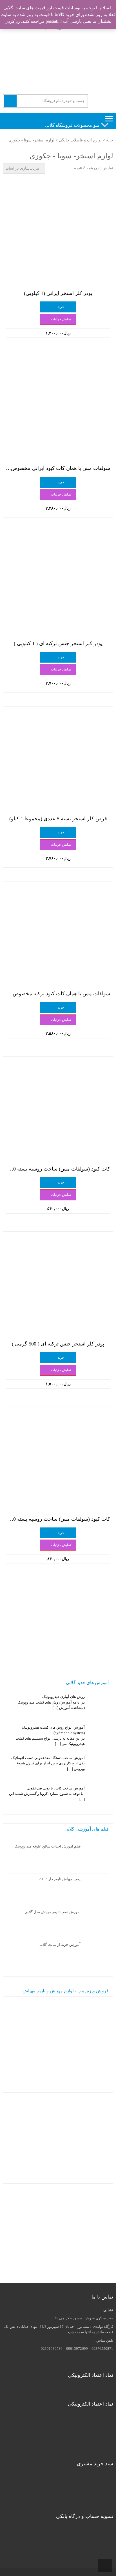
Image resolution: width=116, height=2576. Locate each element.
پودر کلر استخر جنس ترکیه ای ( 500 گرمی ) (58, 1344)
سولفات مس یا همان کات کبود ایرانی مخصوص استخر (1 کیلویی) (58, 468)
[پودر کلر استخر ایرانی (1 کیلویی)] (58, 236)
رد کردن (12, 21)
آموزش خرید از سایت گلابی (60, 1945)
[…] (55, 1708)
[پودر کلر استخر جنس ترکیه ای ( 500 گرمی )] (58, 1287)
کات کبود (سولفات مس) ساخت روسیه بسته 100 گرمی (58, 1169)
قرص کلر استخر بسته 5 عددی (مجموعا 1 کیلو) (58, 819)
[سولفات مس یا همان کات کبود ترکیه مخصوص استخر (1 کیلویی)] (58, 936)
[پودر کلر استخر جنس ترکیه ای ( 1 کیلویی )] (58, 586)
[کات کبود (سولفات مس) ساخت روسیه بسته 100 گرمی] (58, 1112)
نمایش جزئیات (61, 319)
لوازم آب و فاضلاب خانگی (80, 140)
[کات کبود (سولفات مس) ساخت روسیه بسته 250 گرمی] (58, 1462)
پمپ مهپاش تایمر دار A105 (60, 1879)
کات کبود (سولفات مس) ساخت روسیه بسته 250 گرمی (58, 1519)
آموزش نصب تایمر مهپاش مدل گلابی (53, 1912)
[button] (72, 125)
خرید (61, 307)
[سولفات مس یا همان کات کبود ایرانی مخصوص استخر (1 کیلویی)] (58, 411)
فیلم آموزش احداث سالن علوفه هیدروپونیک (47, 1846)
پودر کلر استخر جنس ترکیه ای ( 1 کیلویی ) (58, 643)
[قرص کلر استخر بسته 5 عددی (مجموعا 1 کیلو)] (58, 761)
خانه (110, 140)
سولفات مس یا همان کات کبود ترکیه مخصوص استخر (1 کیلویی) (58, 994)
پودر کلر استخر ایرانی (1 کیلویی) (58, 293)
